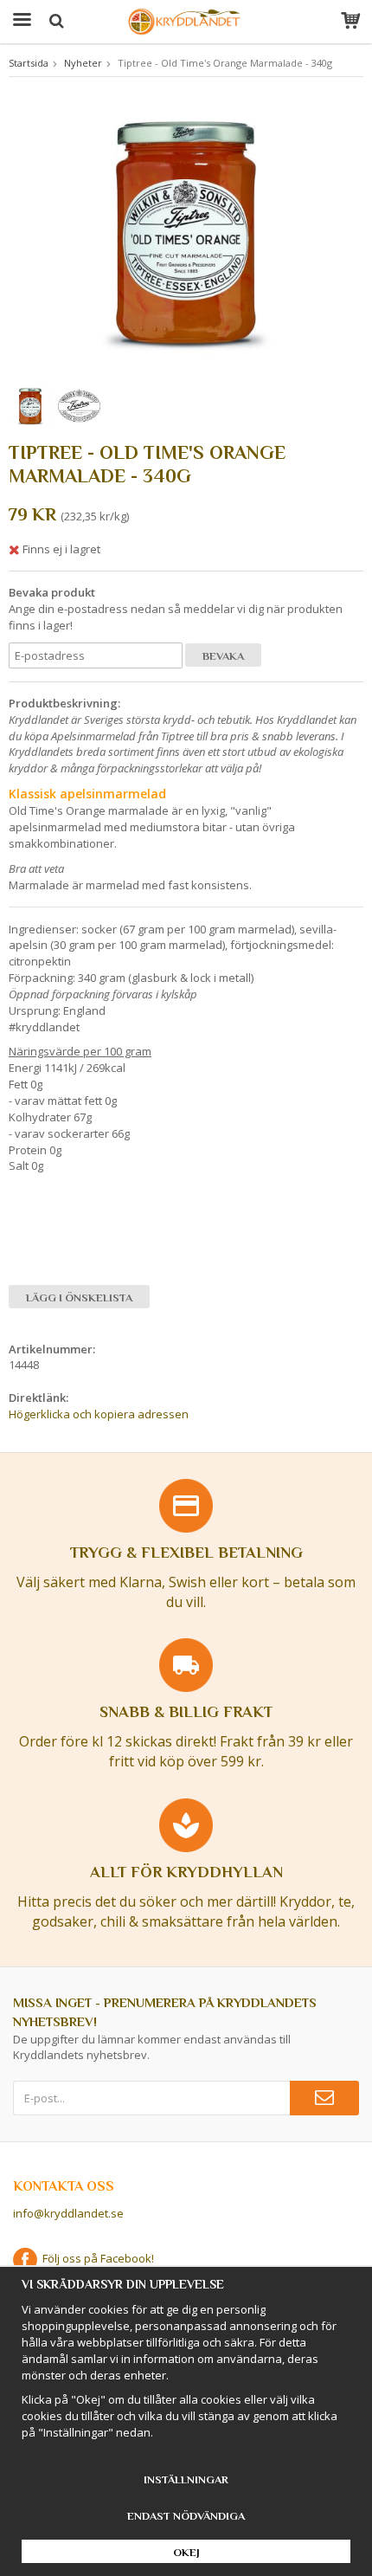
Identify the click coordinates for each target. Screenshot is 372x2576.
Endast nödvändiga (186, 2516)
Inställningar (186, 2479)
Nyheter (83, 63)
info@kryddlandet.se (68, 2213)
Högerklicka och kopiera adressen (99, 1414)
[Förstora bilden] (186, 231)
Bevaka (223, 656)
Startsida (29, 63)
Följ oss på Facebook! (96, 2258)
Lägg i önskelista (79, 1298)
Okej (186, 2552)
